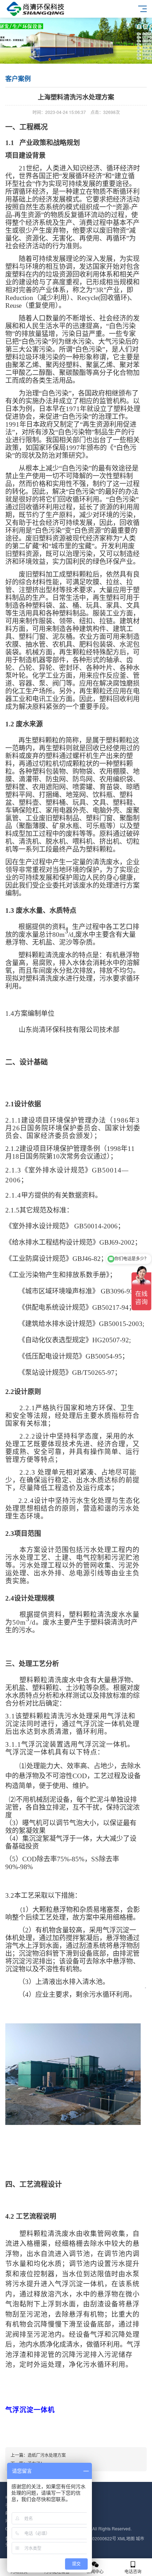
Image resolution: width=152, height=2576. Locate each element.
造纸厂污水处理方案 (47, 2455)
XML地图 (126, 2538)
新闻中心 (95, 2571)
